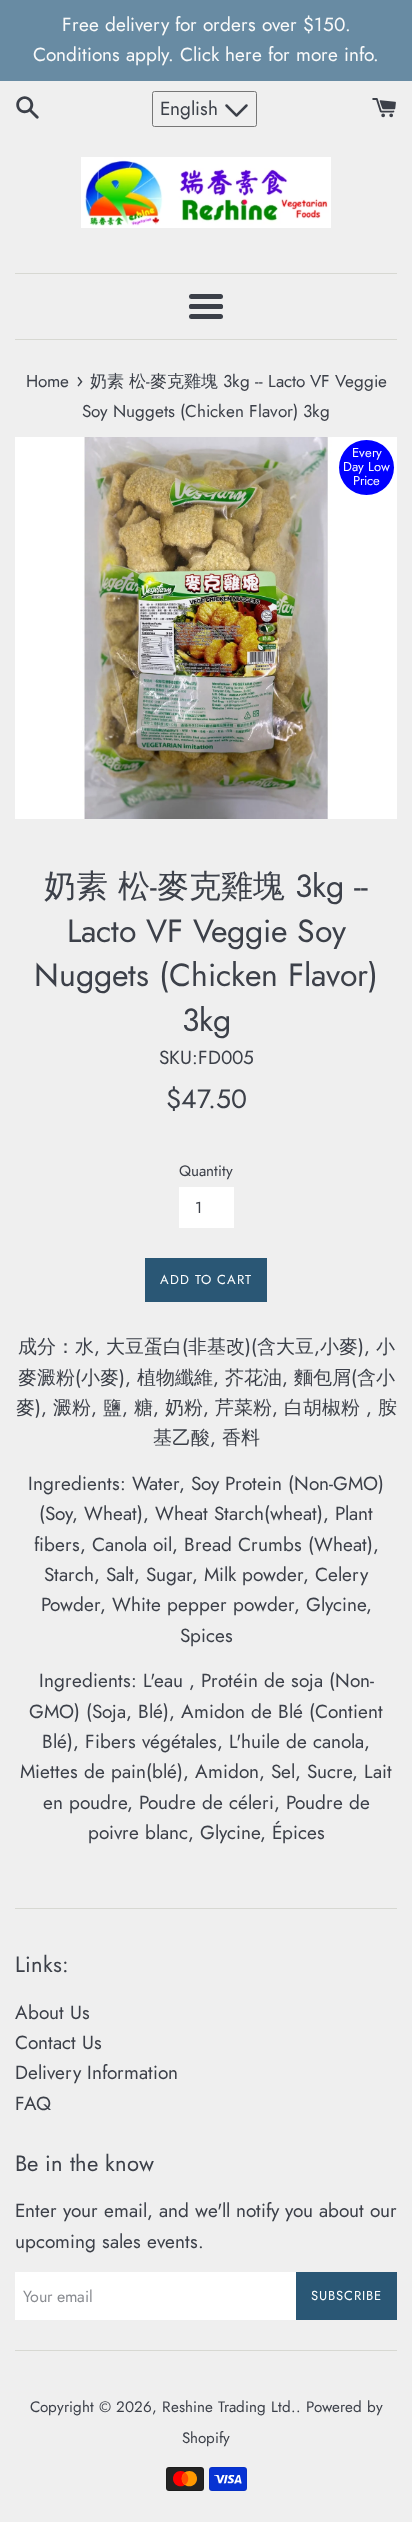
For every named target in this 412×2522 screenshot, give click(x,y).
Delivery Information (96, 2072)
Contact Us (58, 2042)
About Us (52, 2012)
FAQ (33, 2103)
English (192, 108)
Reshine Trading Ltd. (229, 2407)
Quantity (206, 1171)
